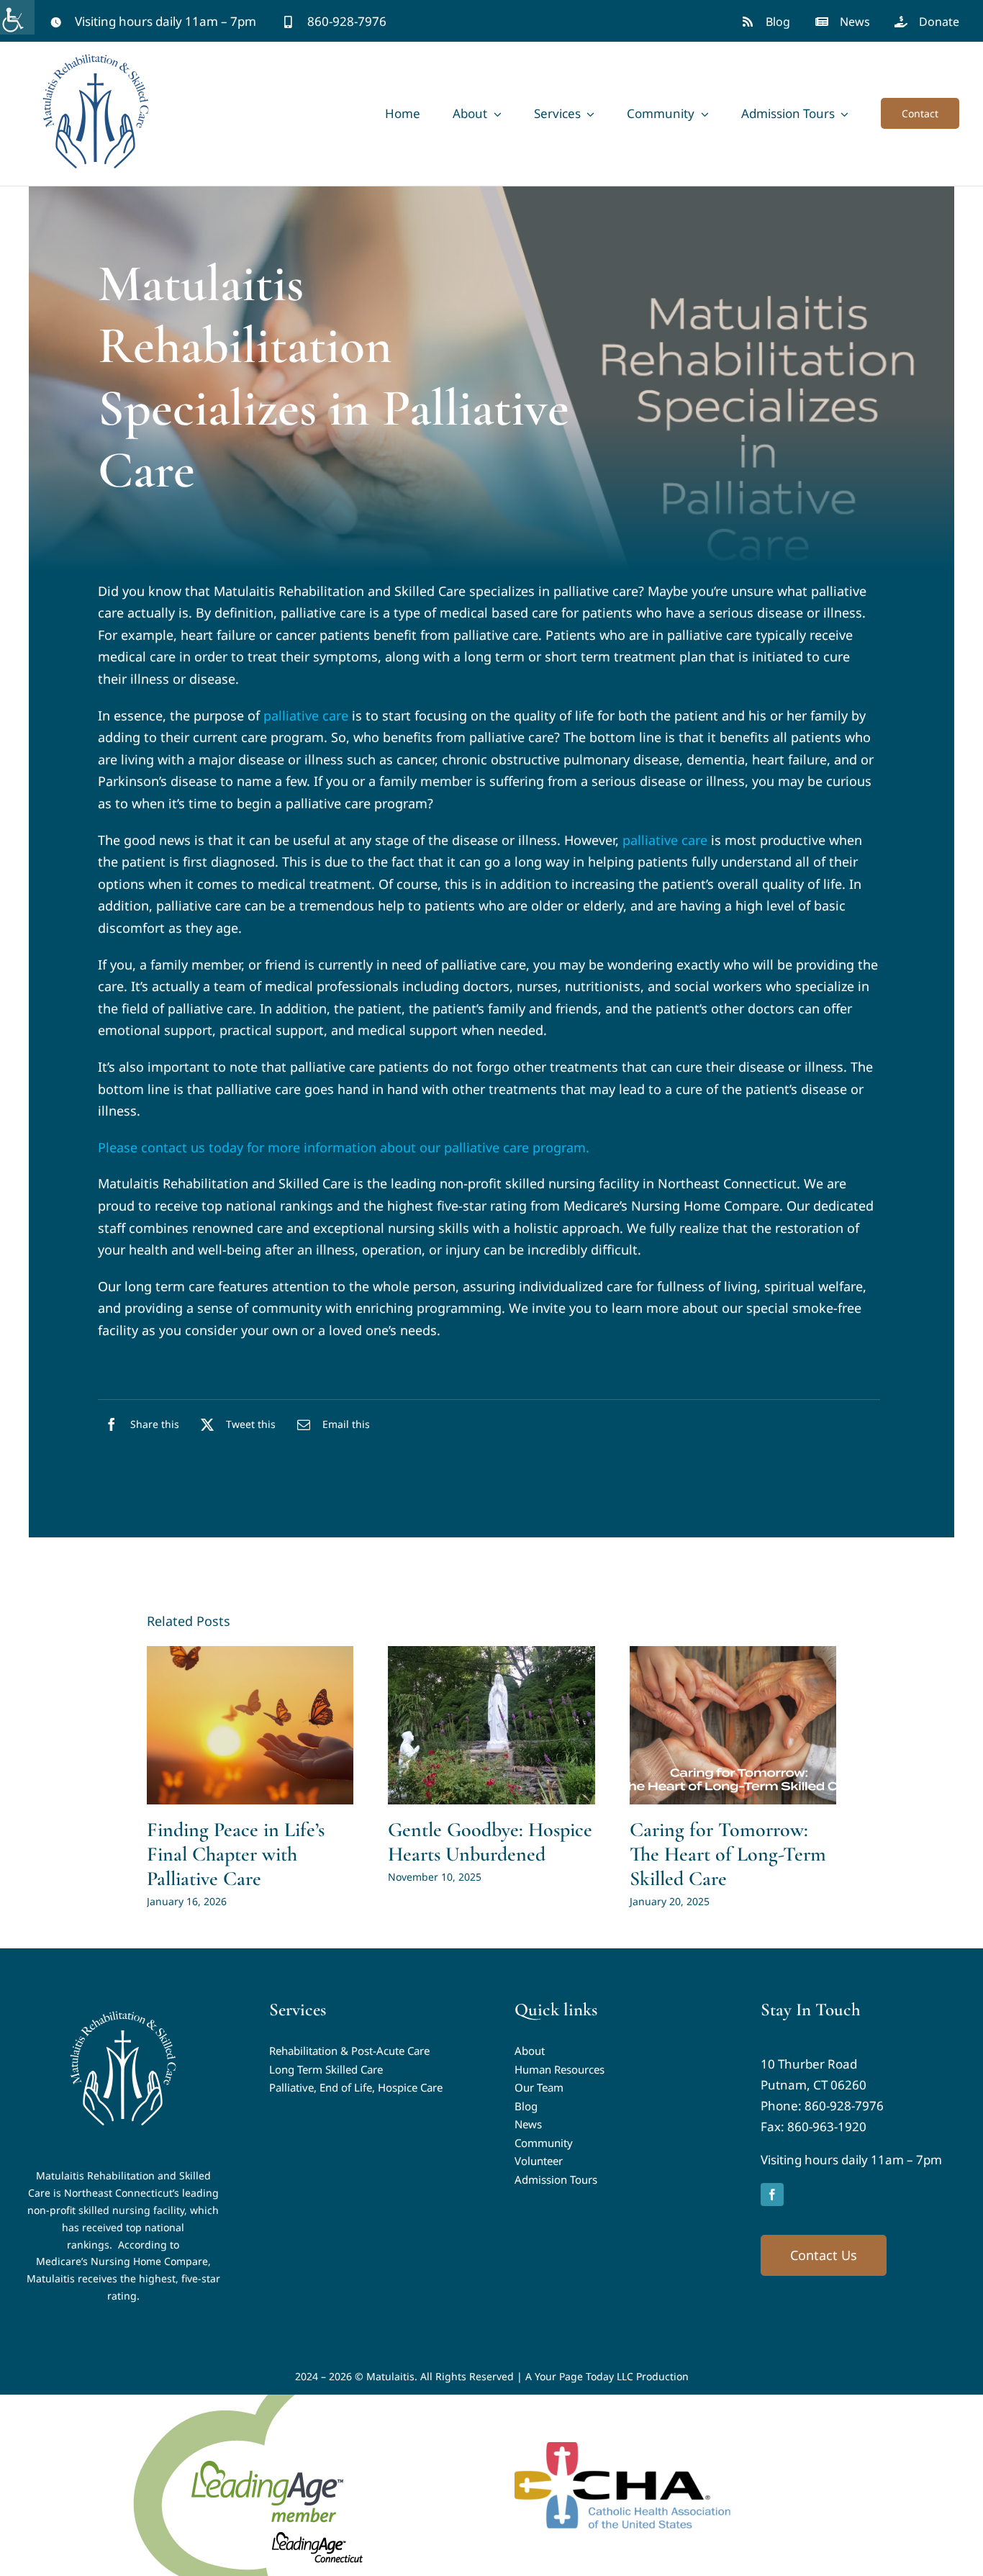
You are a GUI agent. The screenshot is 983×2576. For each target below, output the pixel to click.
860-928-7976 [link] (844, 2106)
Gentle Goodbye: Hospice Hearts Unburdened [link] (490, 1842)
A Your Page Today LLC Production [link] (607, 2376)
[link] (17, 17)
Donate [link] (939, 22)
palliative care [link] (306, 715)
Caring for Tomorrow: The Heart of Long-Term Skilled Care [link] (728, 1854)
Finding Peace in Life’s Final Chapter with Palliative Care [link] (236, 1854)
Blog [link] (778, 22)
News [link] (855, 22)
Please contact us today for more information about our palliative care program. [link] (344, 1147)
